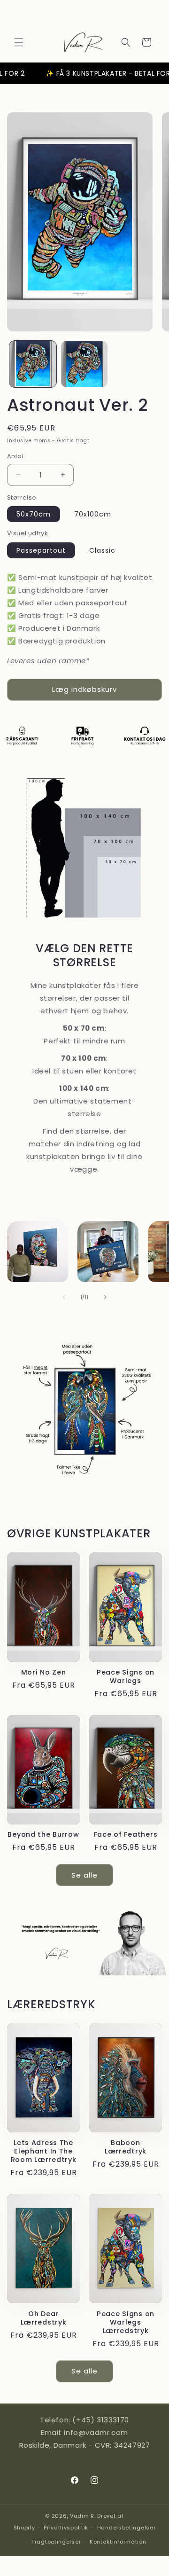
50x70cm (34, 514)
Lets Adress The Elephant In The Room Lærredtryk (44, 2151)
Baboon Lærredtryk (126, 2147)
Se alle (84, 1875)
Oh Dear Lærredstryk (44, 2318)
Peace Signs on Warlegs (126, 1676)
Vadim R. (83, 2516)
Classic (102, 550)
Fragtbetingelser (56, 2542)
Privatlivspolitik (66, 2528)
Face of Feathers (126, 1834)
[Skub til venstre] (64, 1297)
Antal (15, 456)
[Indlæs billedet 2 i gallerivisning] (84, 364)
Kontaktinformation (118, 2542)
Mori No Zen (44, 1672)
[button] (19, 42)
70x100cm (93, 514)
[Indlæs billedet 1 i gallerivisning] (33, 364)
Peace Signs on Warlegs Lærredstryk (126, 2322)
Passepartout (41, 550)
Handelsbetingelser (127, 2528)
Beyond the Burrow (43, 1834)
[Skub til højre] (105, 1297)
